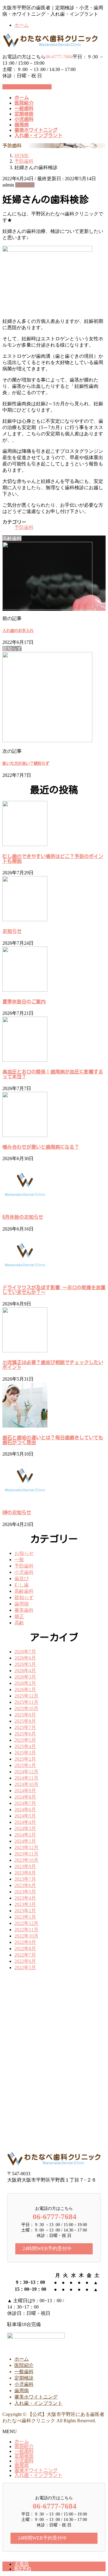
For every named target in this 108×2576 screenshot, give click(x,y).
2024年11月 (26, 1778)
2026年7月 (25, 1652)
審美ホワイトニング (36, 2397)
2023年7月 (25, 1879)
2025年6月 (25, 1734)
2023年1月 (25, 1917)
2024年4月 (25, 1822)
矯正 (19, 1616)
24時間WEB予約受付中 (27, 87)
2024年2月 (25, 1835)
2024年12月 (26, 1772)
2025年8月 (25, 1721)
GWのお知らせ (17, 1512)
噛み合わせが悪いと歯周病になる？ (41, 1147)
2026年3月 (25, 1677)
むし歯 (22, 1585)
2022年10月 (26, 1936)
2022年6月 (25, 1961)
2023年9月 (25, 1866)
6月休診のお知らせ (23, 1217)
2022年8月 (25, 1949)
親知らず (24, 1597)
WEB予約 (23, 2569)
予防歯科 (25, 185)
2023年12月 (26, 1847)
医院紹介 (24, 2365)
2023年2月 (25, 1911)
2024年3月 (25, 1829)
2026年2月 (25, 1683)
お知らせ (12, 931)
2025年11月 (26, 1702)
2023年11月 (26, 1854)
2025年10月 (26, 1708)
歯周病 (22, 1604)
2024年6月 (25, 1810)
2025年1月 (25, 1765)
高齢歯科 (24, 1591)
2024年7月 (25, 1803)
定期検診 (24, 2378)
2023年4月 (25, 1898)
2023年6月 (25, 1885)
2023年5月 (25, 1892)
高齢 (19, 1623)
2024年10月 (26, 1784)
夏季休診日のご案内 (24, 1002)
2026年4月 (25, 1671)
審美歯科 (24, 1610)
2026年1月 (25, 1690)
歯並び (22, 1578)
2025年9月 (25, 1715)
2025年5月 (25, 1740)
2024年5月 (25, 1816)
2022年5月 (25, 1968)
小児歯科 (24, 1572)
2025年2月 (25, 1759)
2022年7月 (25, 1955)
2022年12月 (26, 1923)
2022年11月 (26, 1930)
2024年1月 (25, 1841)
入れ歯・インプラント (38, 2403)
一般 (19, 1560)
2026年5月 (25, 1664)
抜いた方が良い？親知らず (26, 763)
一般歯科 (24, 2372)
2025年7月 (25, 1727)
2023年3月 (25, 1904)
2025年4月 (25, 1746)
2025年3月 (25, 1753)
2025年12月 (26, 1696)
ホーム (22, 25)
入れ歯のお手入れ (18, 631)
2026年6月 (25, 1658)
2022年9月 (25, 1942)
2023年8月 (25, 1873)
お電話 (22, 2564)
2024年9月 (25, 1791)
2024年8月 (25, 1797)
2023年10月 (26, 1860)
